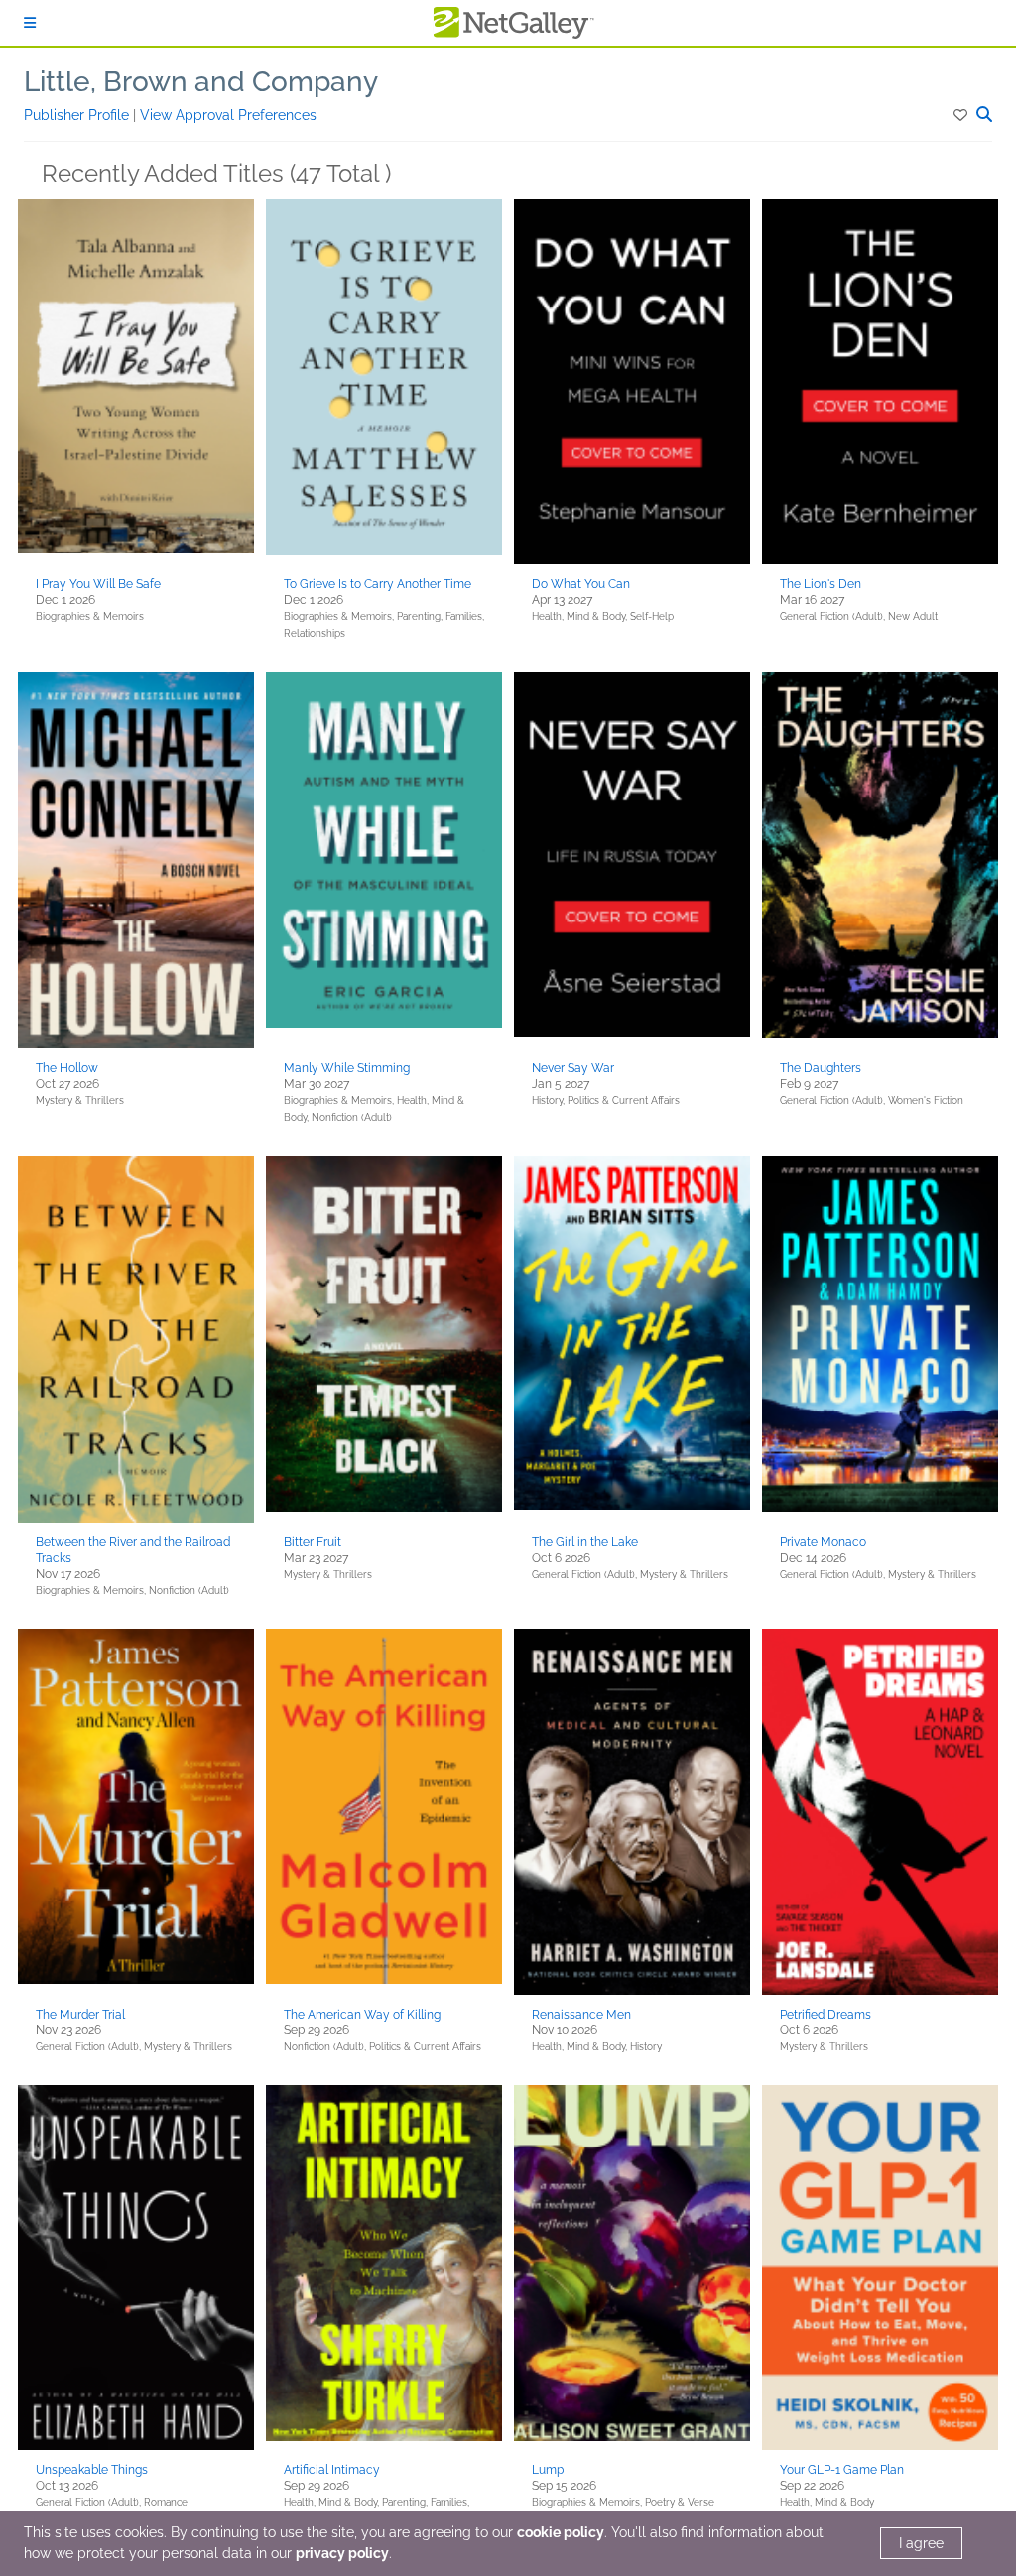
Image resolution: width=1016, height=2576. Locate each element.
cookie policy (561, 2532)
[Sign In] (30, 23)
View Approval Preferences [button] (228, 115)
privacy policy (342, 2553)
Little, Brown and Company (201, 82)
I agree (921, 2543)
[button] (962, 115)
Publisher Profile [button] (78, 115)
